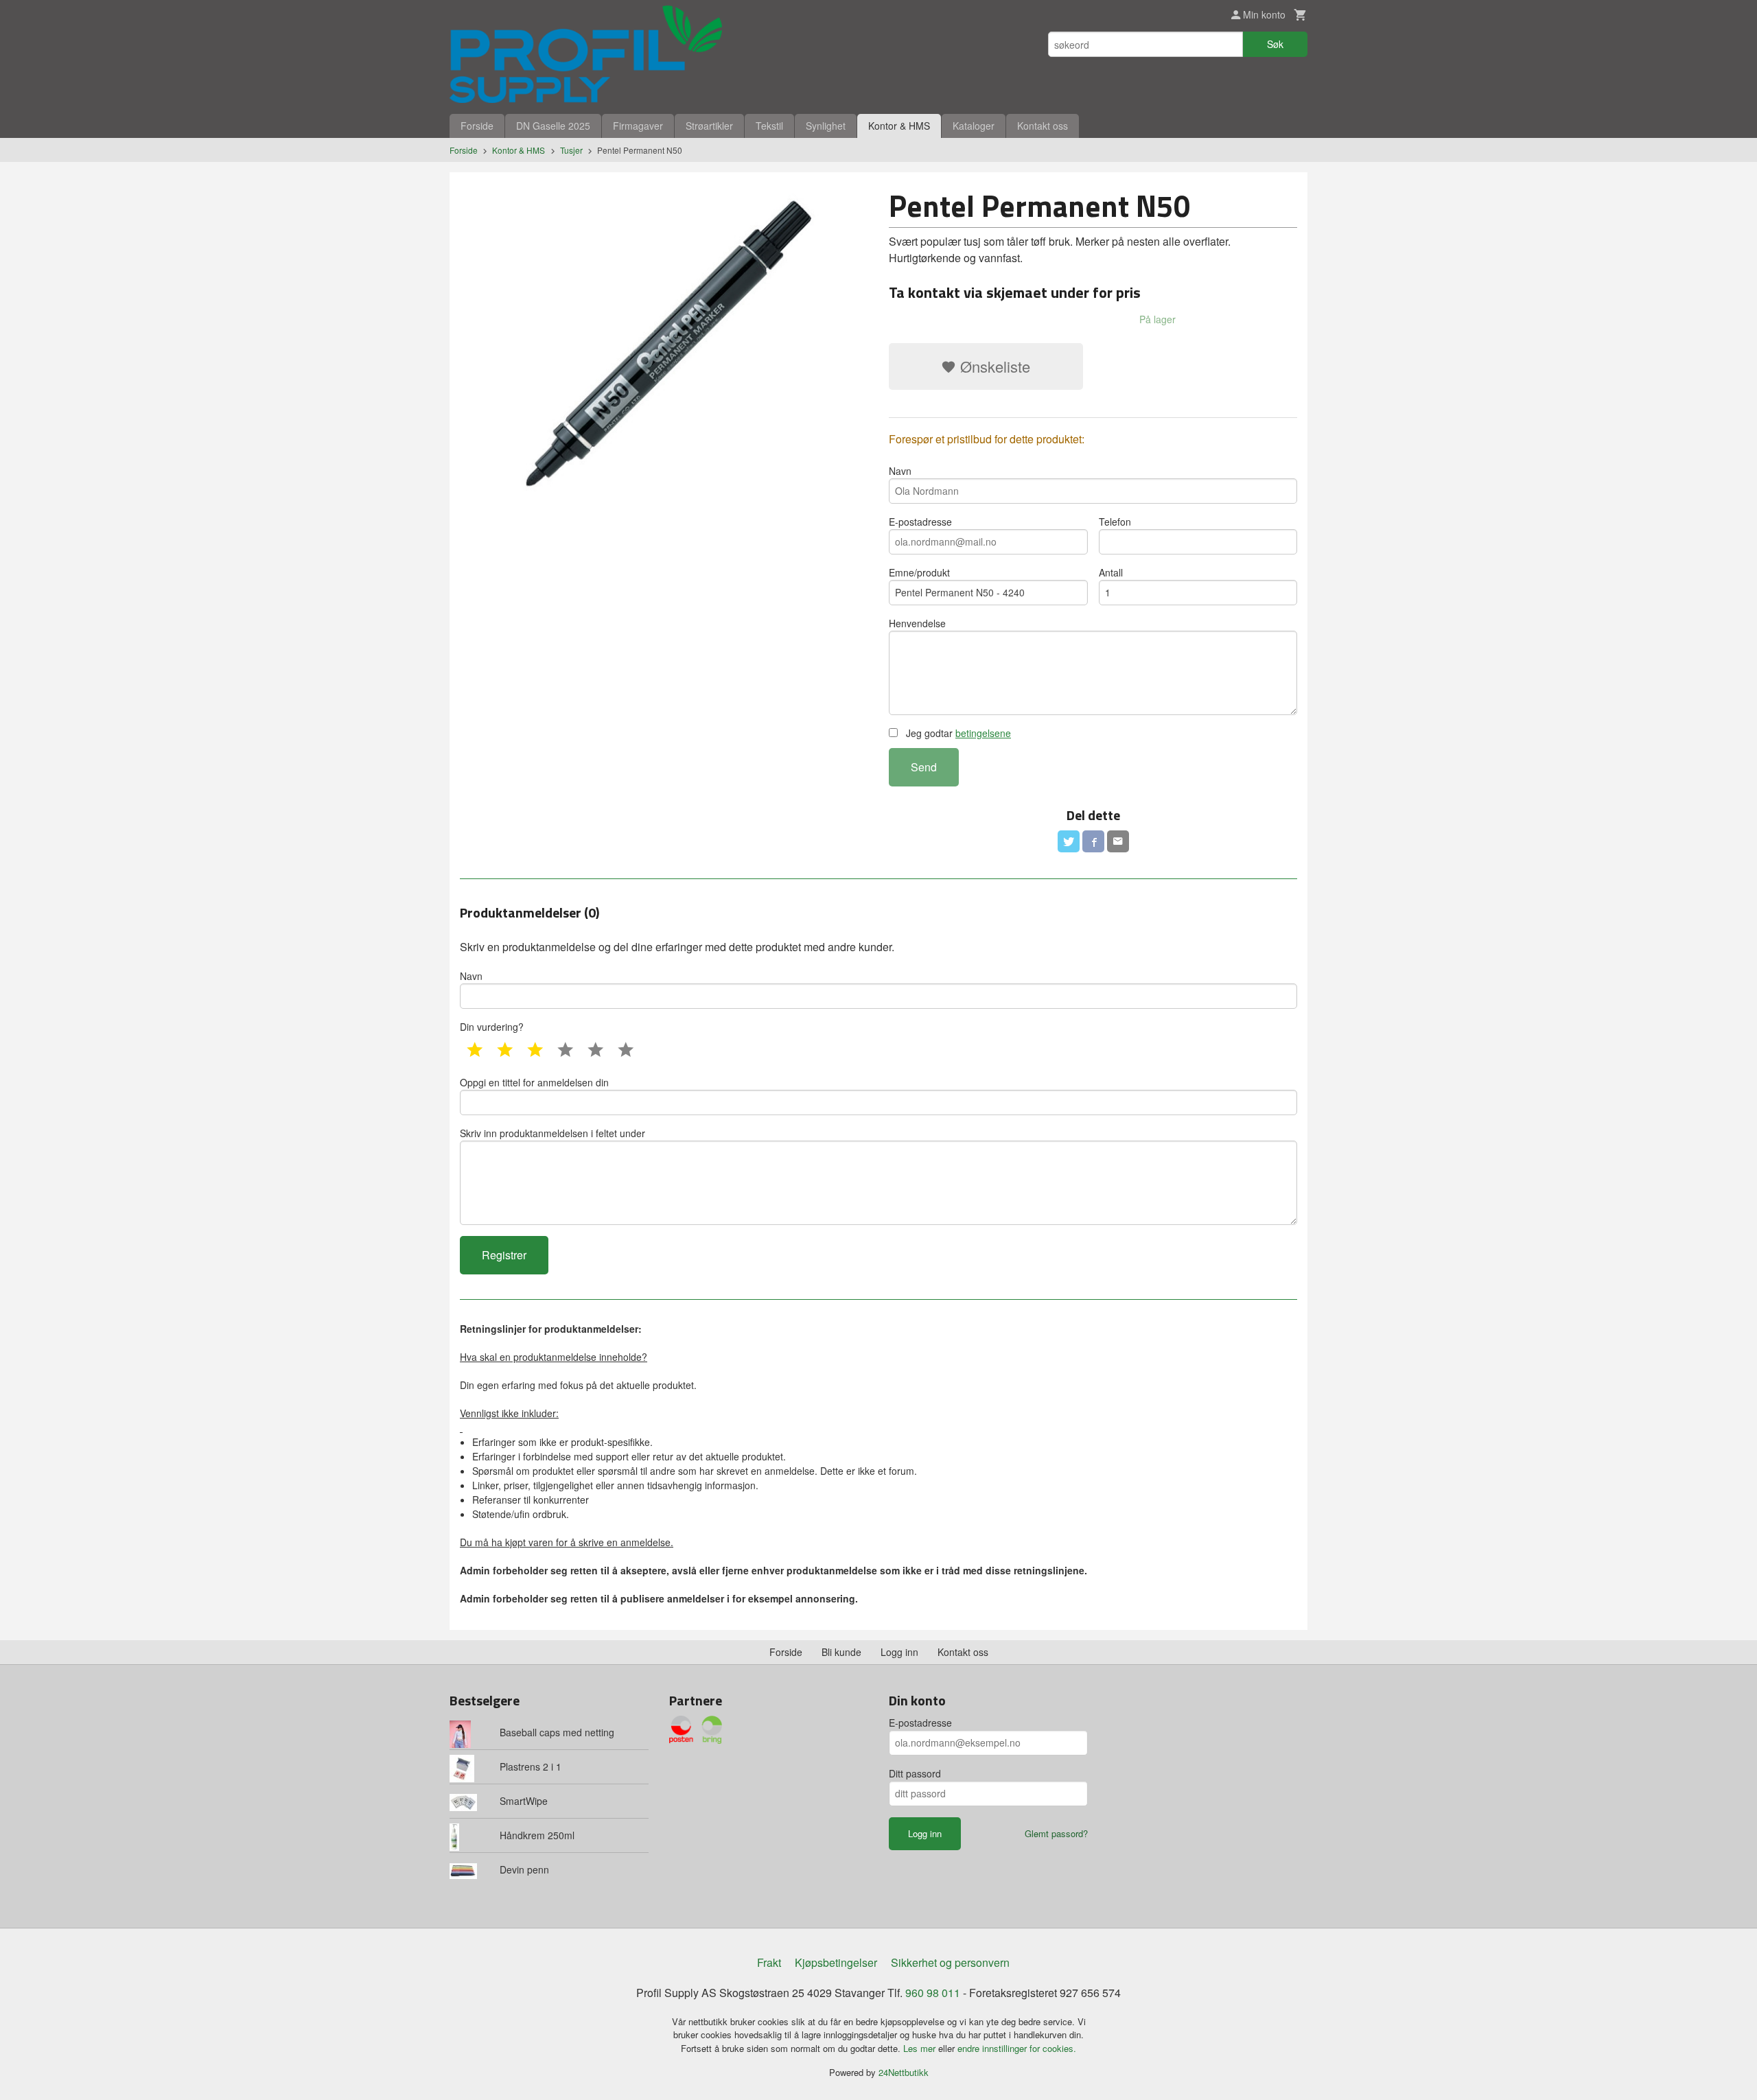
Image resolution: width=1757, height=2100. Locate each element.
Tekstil (769, 126)
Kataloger (974, 126)
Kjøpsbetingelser (836, 1962)
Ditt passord (915, 1773)
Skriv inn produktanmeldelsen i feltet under (552, 1133)
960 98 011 (933, 1993)
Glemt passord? (1056, 1833)
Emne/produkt (919, 572)
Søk (1275, 44)
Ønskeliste (993, 366)
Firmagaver (638, 126)
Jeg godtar (957, 733)
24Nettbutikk (904, 2072)
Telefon (1115, 522)
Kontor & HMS (899, 126)
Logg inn (899, 1652)
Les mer (921, 2048)
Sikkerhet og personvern (950, 1962)
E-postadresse (920, 522)
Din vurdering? (492, 1027)
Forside (477, 126)
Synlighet (826, 126)
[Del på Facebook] (1093, 841)
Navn (900, 471)
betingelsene (983, 733)
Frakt (769, 1962)
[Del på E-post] (1118, 841)
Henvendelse (917, 623)
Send (924, 767)
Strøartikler (709, 126)
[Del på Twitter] (1069, 841)
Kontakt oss (1043, 126)
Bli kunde (841, 1652)
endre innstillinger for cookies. (1017, 2048)
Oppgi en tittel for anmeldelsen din (534, 1082)
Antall (1111, 572)
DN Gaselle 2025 (553, 126)
